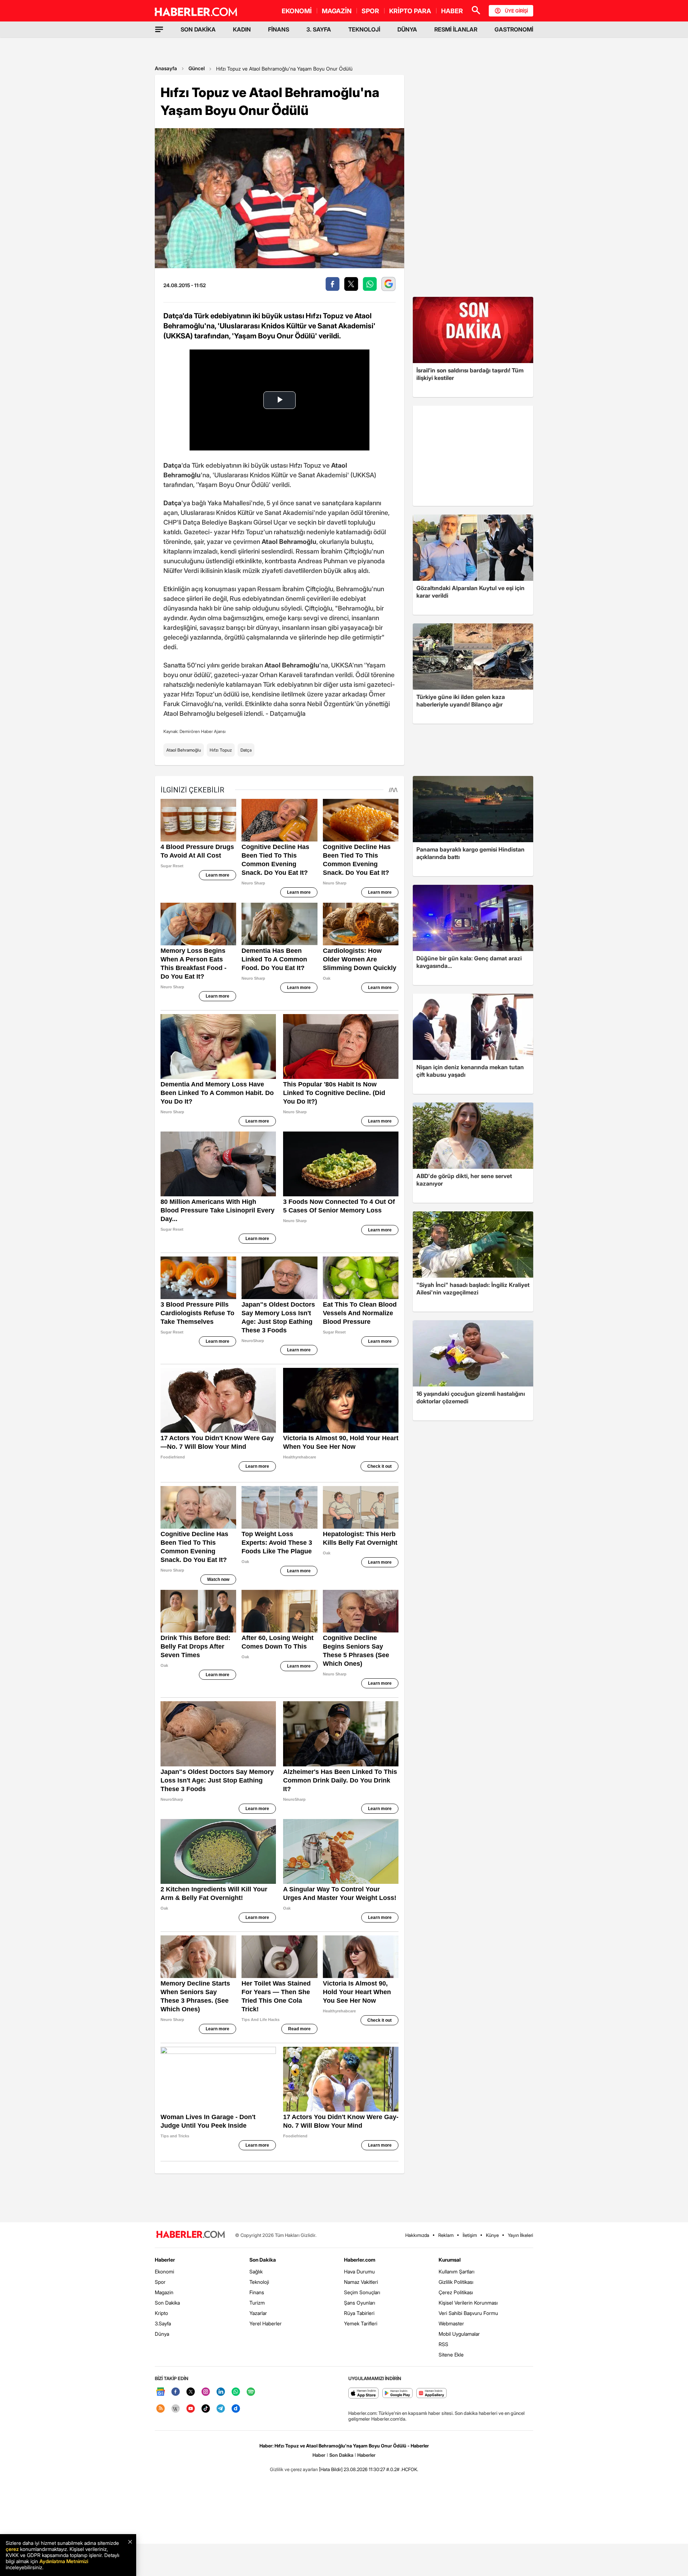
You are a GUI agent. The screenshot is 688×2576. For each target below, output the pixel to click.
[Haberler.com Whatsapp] (236, 2392)
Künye (492, 2235)
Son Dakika (167, 2303)
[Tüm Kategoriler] (159, 29)
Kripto (161, 2313)
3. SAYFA (319, 29)
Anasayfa (166, 68)
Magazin (164, 2292)
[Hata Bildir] (331, 2469)
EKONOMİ (297, 11)
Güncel (197, 68)
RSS (443, 2344)
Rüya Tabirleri (359, 2313)
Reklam (446, 2235)
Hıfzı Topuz (221, 750)
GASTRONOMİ (514, 29)
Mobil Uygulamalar (459, 2334)
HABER (452, 11)
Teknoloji (259, 2282)
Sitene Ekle (451, 2355)
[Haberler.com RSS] (161, 2409)
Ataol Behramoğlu (184, 750)
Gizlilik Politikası (456, 2282)
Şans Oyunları (360, 2303)
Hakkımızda (417, 2235)
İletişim (470, 2235)
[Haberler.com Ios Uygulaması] (364, 2394)
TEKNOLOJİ (364, 29)
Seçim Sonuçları (362, 2292)
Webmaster (451, 2323)
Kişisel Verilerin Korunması (468, 2303)
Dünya (162, 2334)
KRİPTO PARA (410, 11)
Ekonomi (164, 2271)
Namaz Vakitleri (361, 2282)
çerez (12, 2549)
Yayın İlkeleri (520, 2235)
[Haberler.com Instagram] (206, 2392)
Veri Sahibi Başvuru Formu (468, 2313)
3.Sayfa (163, 2323)
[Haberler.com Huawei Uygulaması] (432, 2394)
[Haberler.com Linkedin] (221, 2392)
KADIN (242, 29)
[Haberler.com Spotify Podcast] (251, 2392)
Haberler (165, 2260)
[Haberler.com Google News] (161, 2392)
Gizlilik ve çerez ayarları (294, 2469)
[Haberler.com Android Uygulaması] (398, 2394)
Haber (319, 2455)
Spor (160, 2282)
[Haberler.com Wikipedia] (176, 2409)
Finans (257, 2292)
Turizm (257, 2303)
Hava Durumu (359, 2271)
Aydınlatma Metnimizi (64, 2561)
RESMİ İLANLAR (456, 29)
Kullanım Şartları (457, 2271)
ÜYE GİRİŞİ (516, 11)
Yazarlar (258, 2313)
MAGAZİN (337, 11)
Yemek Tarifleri (361, 2323)
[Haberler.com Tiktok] (206, 2409)
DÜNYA (407, 29)
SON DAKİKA (198, 29)
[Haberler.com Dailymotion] (236, 2409)
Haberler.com (360, 2260)
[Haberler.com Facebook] (176, 2392)
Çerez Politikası (456, 2292)
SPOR (370, 11)
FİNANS (279, 29)
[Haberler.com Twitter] (191, 2392)
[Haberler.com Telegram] (221, 2409)
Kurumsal (450, 2260)
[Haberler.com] (191, 2235)
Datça (246, 750)
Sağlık (256, 2271)
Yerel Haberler (266, 2323)
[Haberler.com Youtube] (191, 2409)
